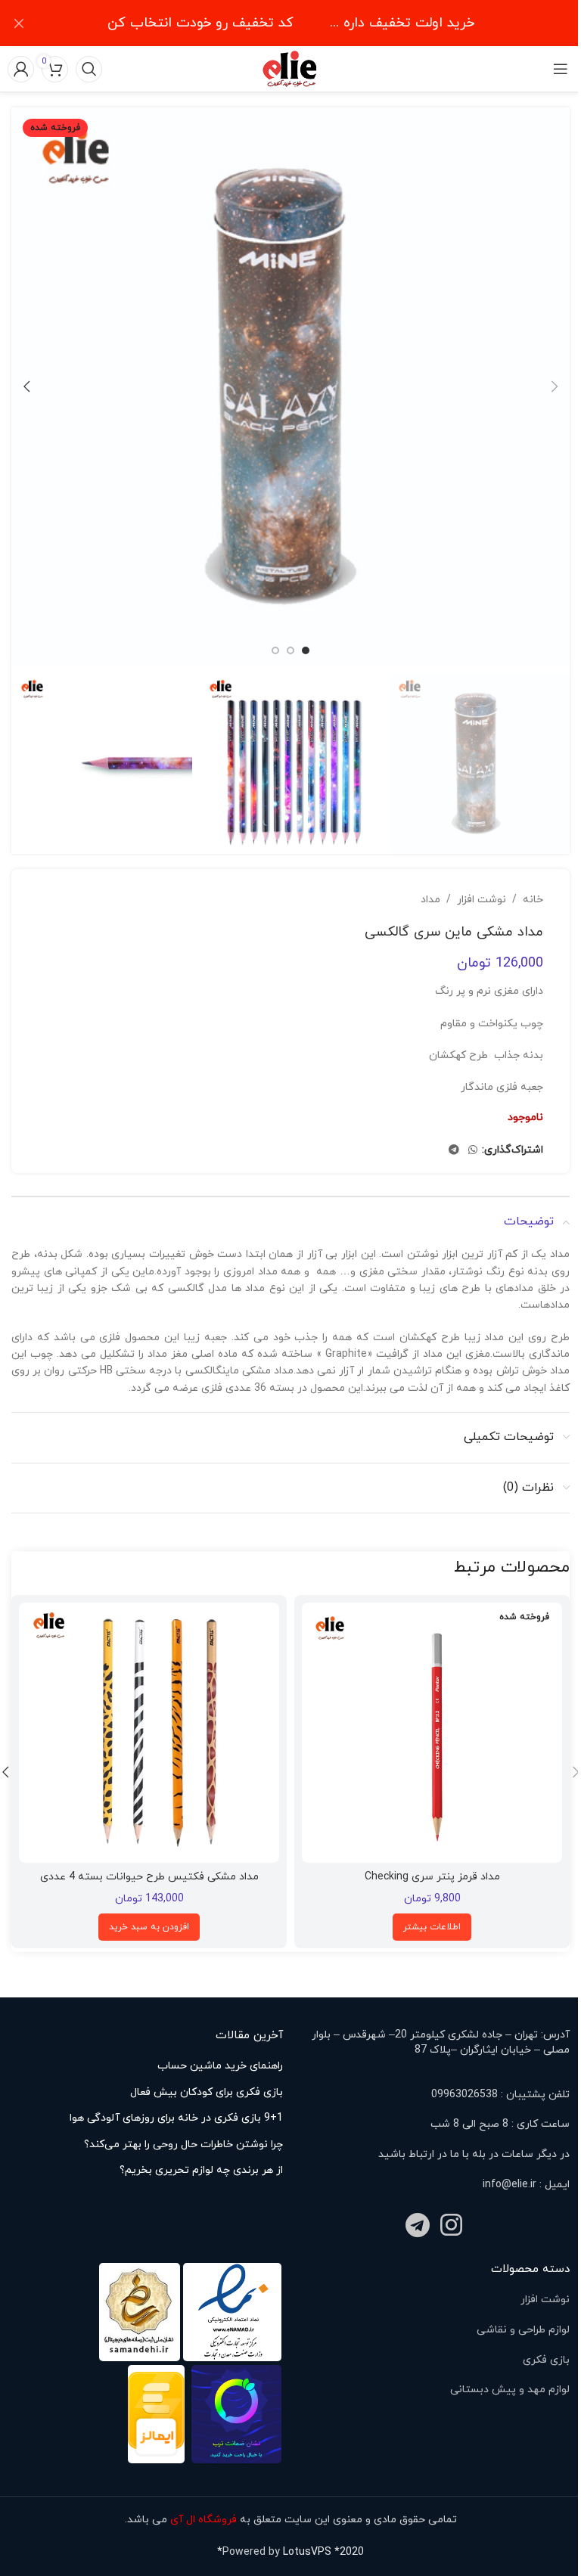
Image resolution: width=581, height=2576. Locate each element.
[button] (555, 386)
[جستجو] (89, 69)
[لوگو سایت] (290, 68)
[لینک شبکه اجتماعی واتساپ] (473, 1151)
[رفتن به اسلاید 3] (275, 650)
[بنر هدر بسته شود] (19, 23)
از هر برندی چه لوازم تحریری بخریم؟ (201, 2170)
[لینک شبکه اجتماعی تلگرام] (454, 1151)
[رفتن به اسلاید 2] (290, 650)
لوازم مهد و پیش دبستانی (510, 2390)
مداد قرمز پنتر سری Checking (432, 1877)
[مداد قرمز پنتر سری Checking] (432, 1733)
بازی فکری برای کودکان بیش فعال (207, 2092)
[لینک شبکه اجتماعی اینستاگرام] (451, 2227)
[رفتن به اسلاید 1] (306, 650)
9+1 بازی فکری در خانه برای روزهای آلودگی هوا (176, 2118)
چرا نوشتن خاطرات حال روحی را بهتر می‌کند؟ (183, 2145)
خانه (533, 900)
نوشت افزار (482, 900)
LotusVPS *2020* (290, 2552)
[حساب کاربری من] (21, 69)
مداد (430, 900)
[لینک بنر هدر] (290, 23)
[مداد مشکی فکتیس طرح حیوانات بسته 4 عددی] (149, 1733)
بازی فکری (546, 2360)
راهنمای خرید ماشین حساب (220, 2066)
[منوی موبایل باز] (560, 69)
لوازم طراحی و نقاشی (523, 2330)
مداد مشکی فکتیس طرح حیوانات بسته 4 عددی (149, 1877)
